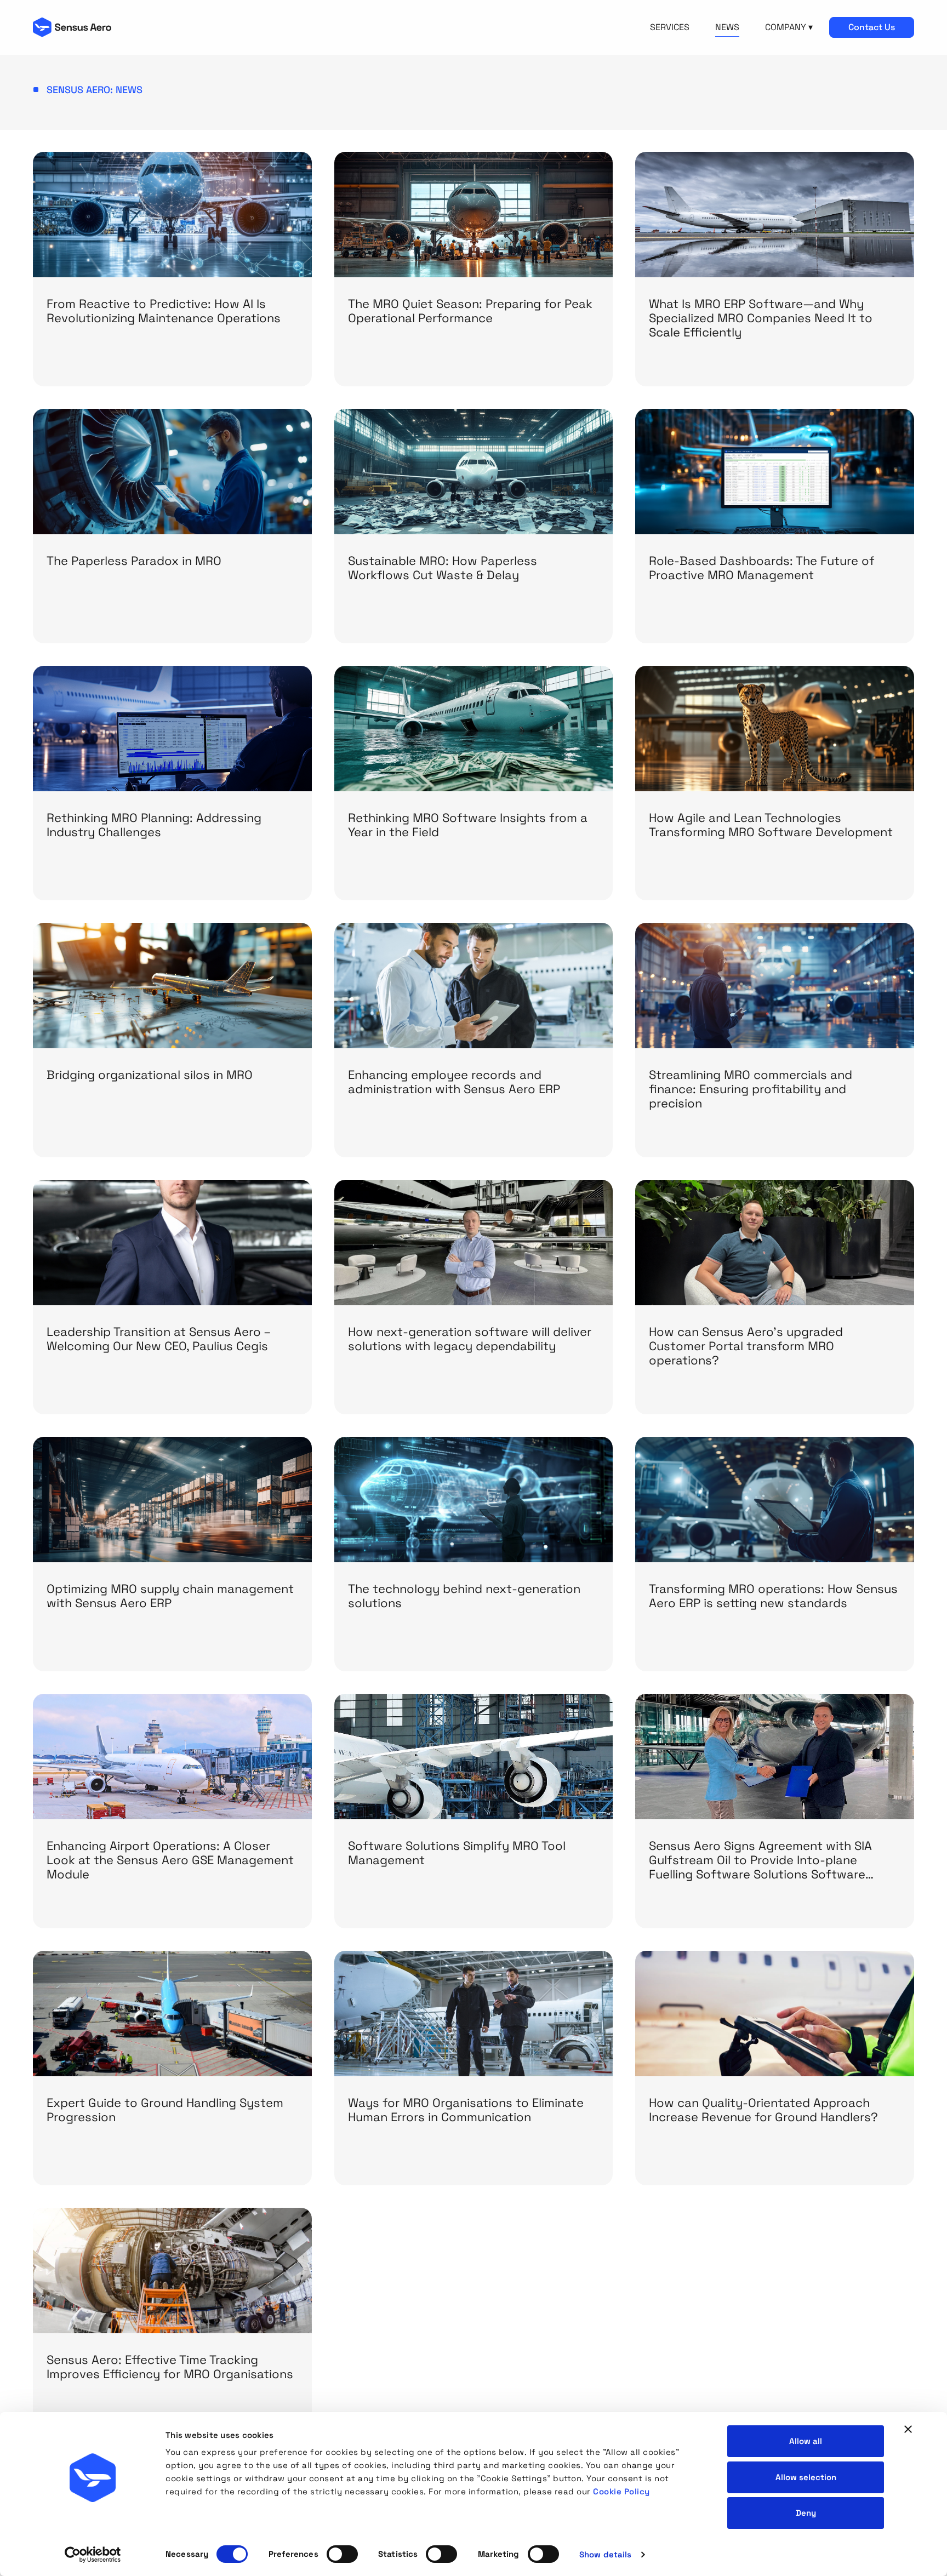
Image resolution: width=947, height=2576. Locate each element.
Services (670, 27)
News (727, 27)
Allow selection (806, 2477)
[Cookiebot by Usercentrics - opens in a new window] (93, 2555)
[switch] (342, 2554)
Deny (806, 2513)
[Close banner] (908, 2429)
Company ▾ (789, 27)
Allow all (806, 2441)
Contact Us (872, 27)
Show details (605, 2554)
